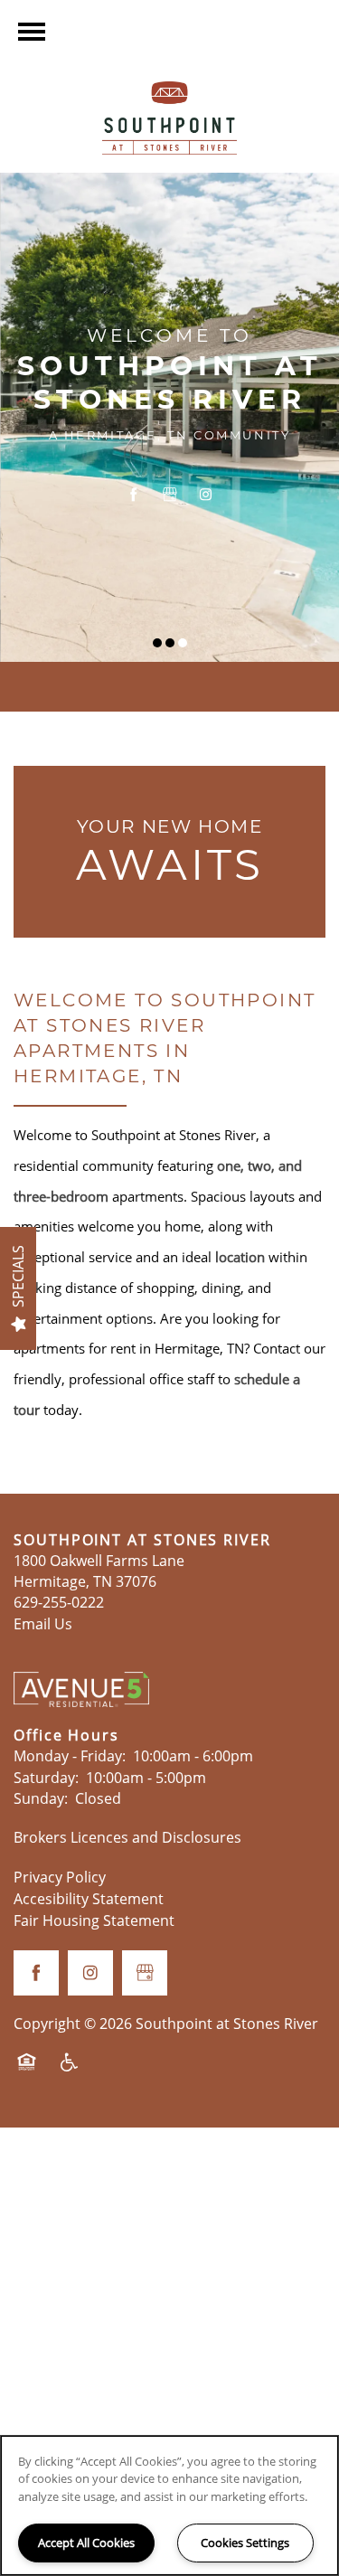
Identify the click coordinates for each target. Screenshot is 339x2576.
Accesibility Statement (89, 1899)
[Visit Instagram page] (206, 495)
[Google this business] (170, 495)
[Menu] (32, 32)
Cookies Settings (245, 2543)
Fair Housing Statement (94, 1920)
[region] (169, 2505)
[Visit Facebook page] (134, 495)
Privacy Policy (60, 1877)
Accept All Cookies (86, 2543)
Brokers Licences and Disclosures (127, 1837)
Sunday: (41, 1798)
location (240, 1257)
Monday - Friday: (70, 1756)
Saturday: (46, 1778)
